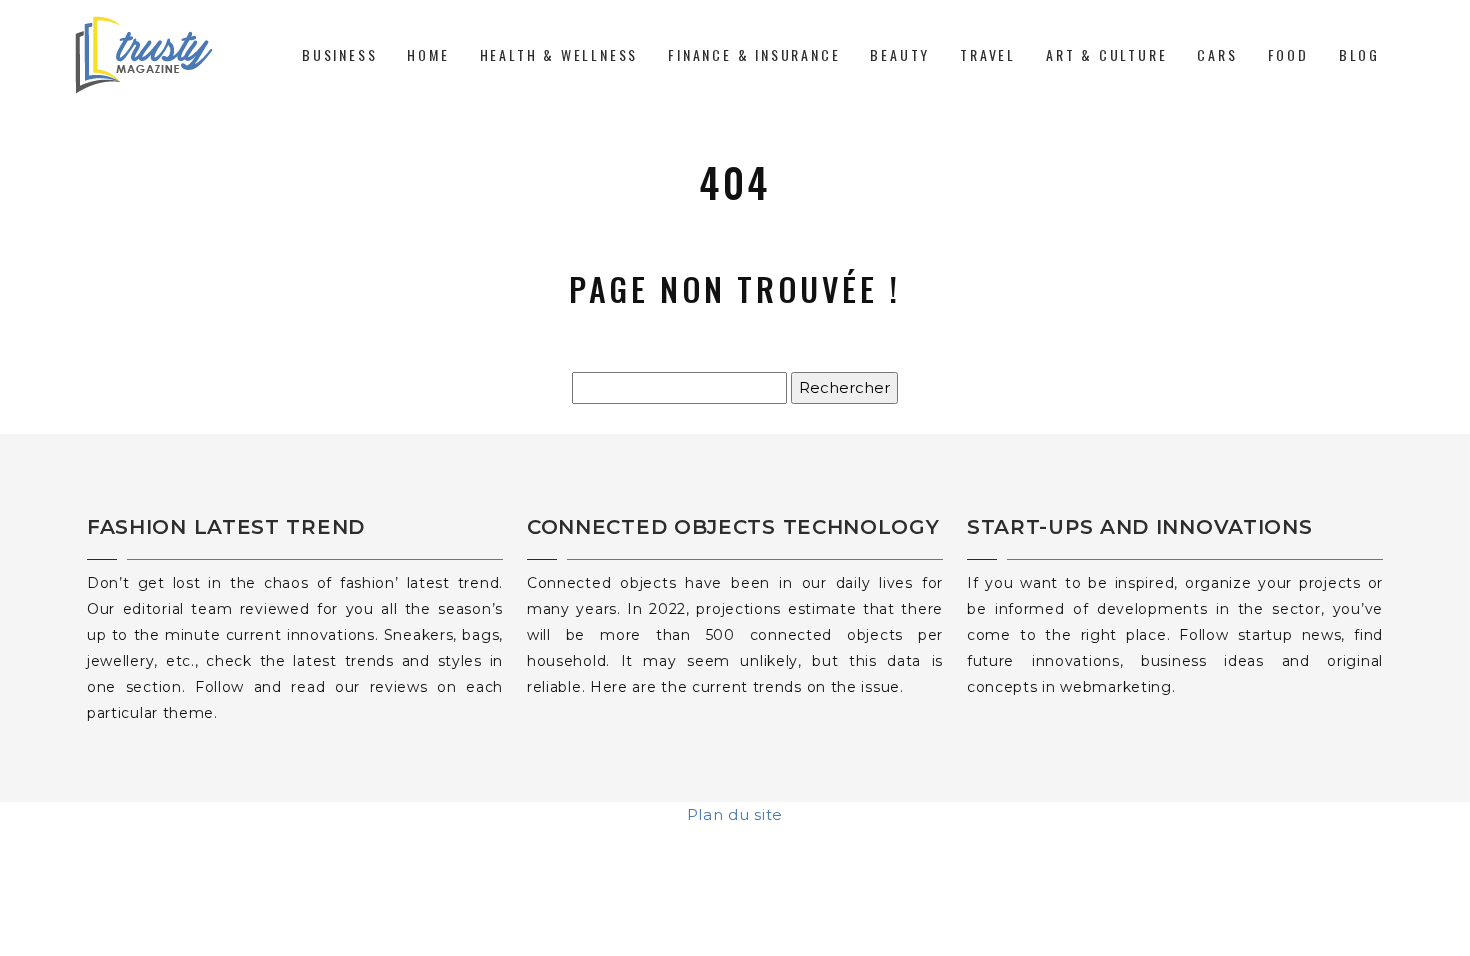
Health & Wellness (559, 54)
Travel (988, 54)
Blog (1359, 54)
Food (1288, 54)
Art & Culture (1106, 54)
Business (339, 54)
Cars (1217, 54)
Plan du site (735, 814)
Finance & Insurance (754, 54)
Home (428, 54)
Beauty (900, 54)
